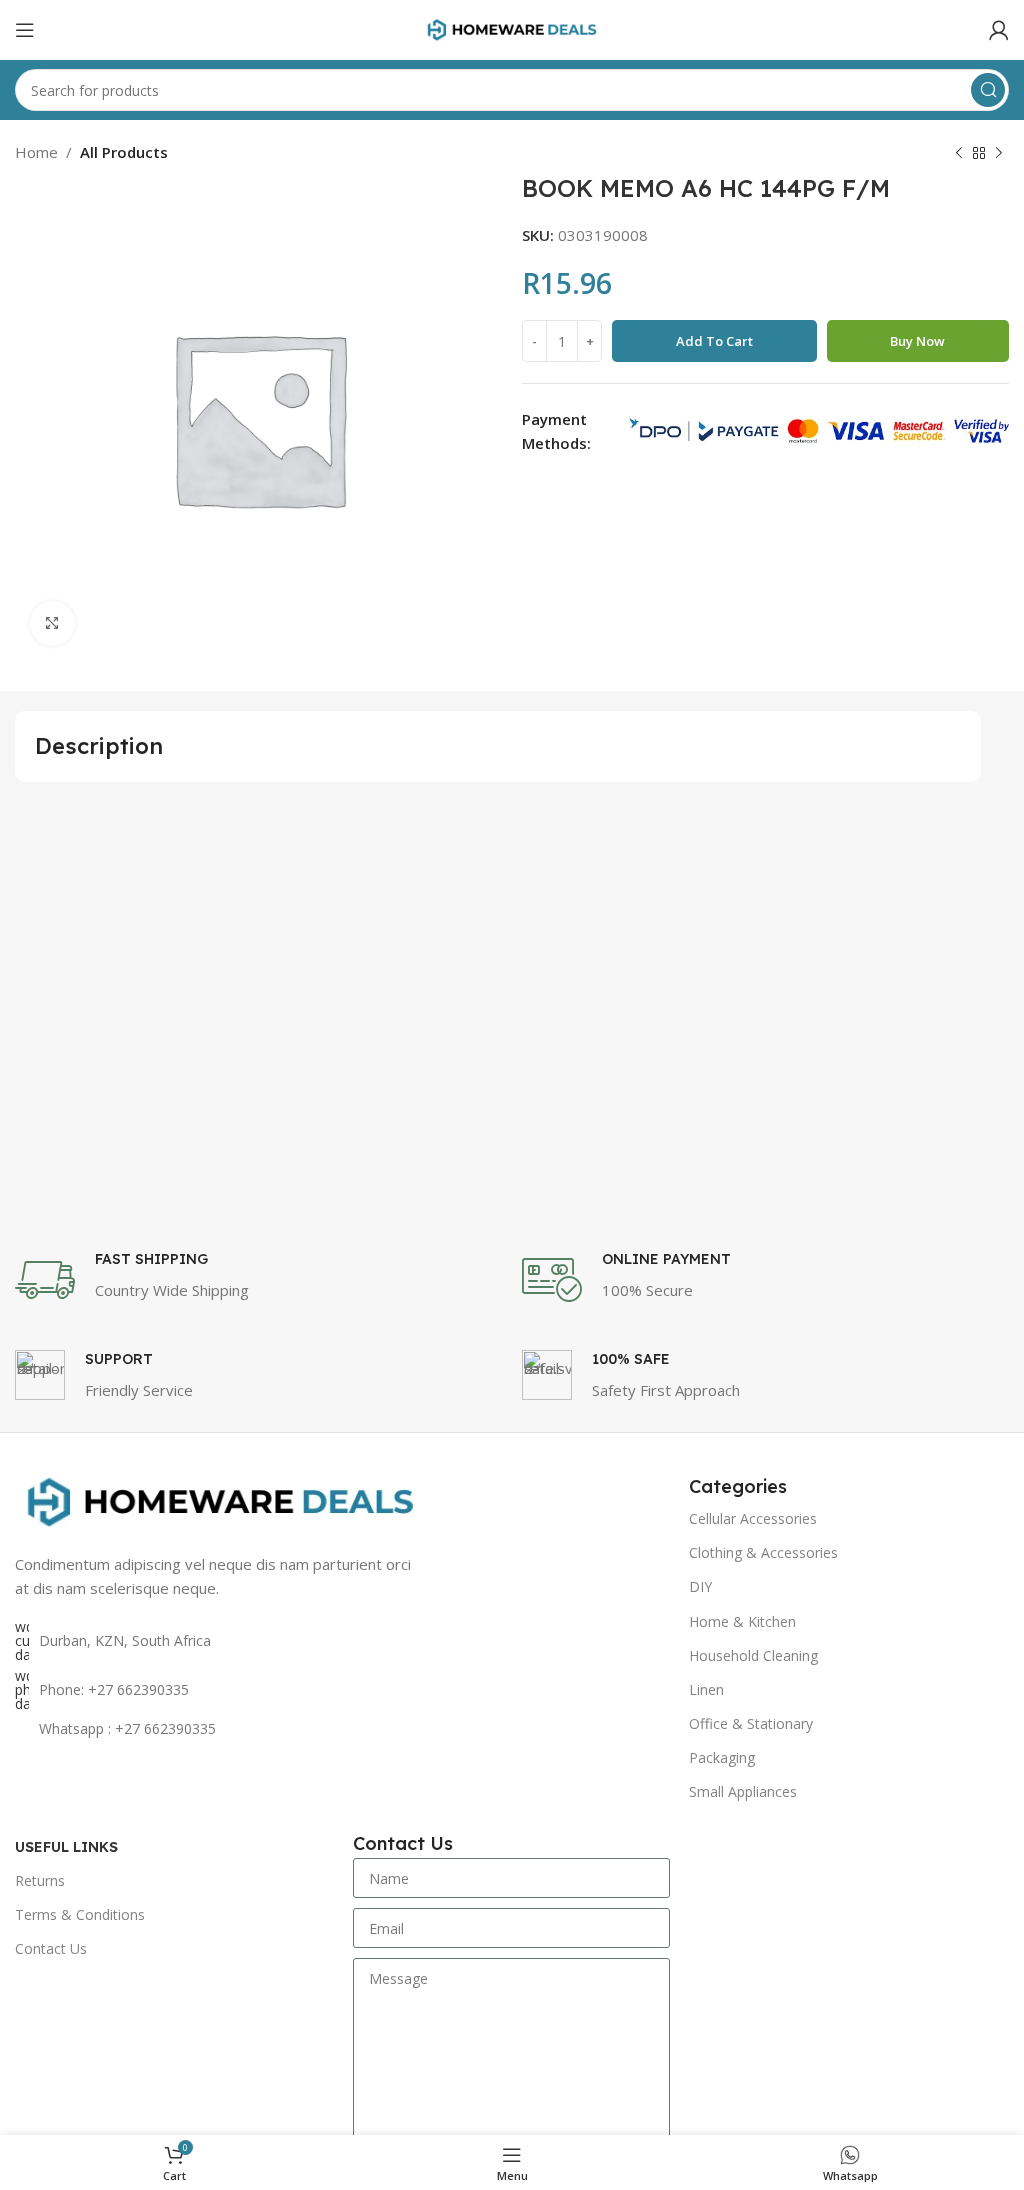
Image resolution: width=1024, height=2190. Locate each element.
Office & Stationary (751, 1723)
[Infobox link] (258, 1280)
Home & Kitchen (742, 1621)
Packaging (722, 1757)
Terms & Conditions (80, 1914)
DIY (700, 1586)
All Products (124, 152)
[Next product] (999, 154)
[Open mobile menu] (25, 30)
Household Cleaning (753, 1655)
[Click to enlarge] (52, 623)
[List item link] (220, 1690)
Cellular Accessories (753, 1518)
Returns (40, 1880)
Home (36, 152)
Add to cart (714, 341)
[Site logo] (512, 28)
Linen (706, 1689)
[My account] (999, 30)
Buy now (917, 341)
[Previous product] (959, 154)
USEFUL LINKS (66, 1847)
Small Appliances (743, 1791)
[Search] (988, 90)
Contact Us (51, 1948)
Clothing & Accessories (763, 1552)
